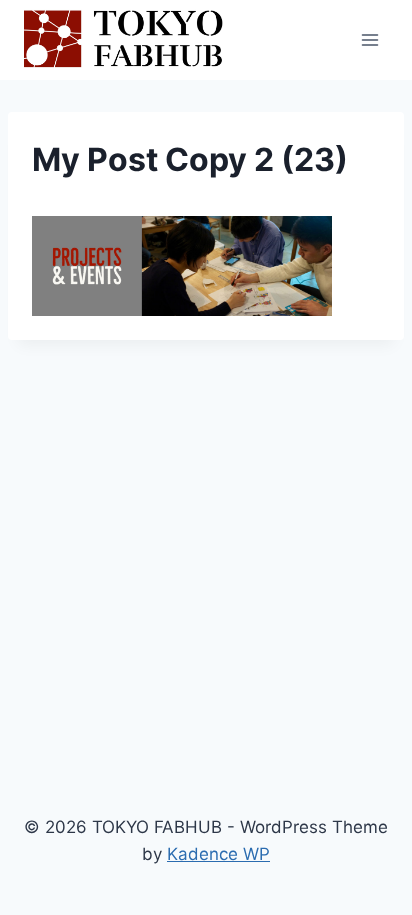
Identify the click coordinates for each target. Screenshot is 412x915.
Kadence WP (218, 854)
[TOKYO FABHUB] (124, 40)
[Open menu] (369, 39)
